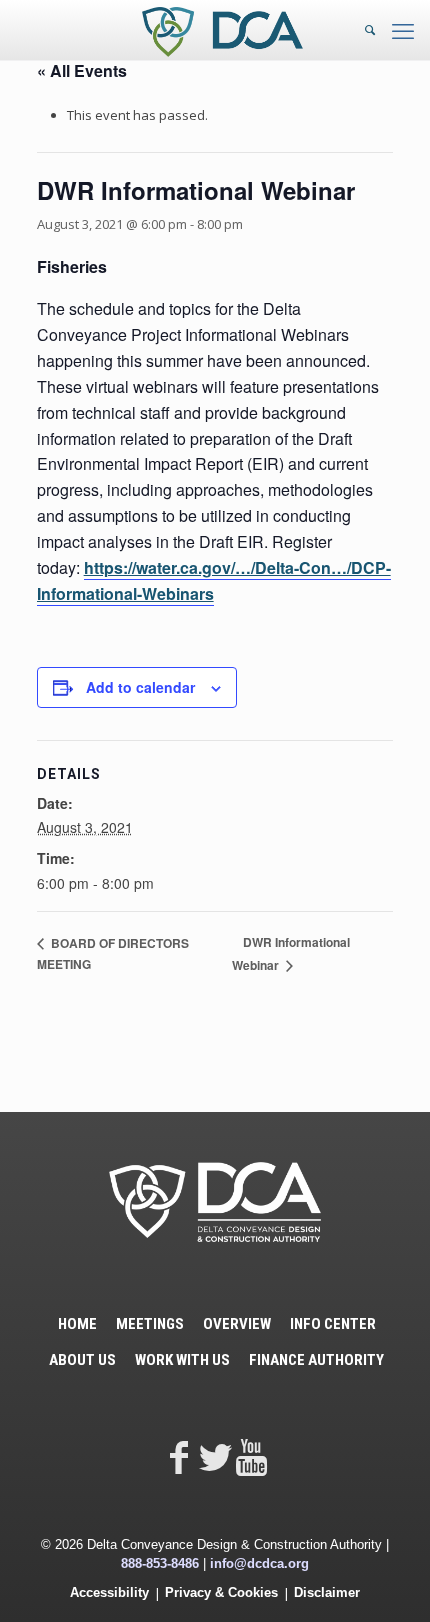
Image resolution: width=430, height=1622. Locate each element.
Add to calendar (140, 687)
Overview (237, 1324)
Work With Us (182, 1360)
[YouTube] (251, 1456)
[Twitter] (215, 1456)
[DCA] (222, 30)
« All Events (82, 70)
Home (77, 1324)
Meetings (150, 1324)
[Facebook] (179, 1456)
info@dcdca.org (259, 1563)
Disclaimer (327, 1592)
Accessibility (109, 1592)
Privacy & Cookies (221, 1592)
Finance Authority (316, 1360)
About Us (82, 1360)
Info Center (333, 1324)
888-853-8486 (160, 1563)
